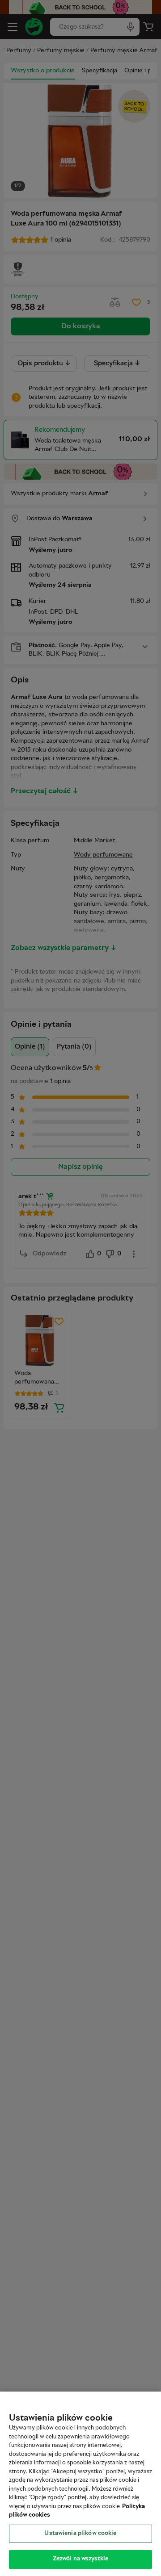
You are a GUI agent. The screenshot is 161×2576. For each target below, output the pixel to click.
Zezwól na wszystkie (80, 2559)
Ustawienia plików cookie (80, 2534)
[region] (80, 2484)
